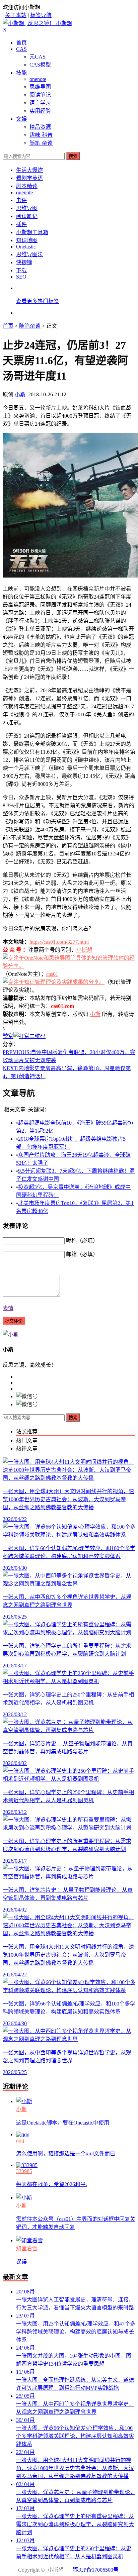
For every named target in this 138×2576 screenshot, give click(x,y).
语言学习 (40, 103)
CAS (21, 49)
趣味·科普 (41, 135)
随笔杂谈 (30, 326)
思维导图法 (29, 254)
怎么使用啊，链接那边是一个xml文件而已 (66, 2153)
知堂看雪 (27, 2248)
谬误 (21, 2262)
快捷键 (24, 262)
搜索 (73, 156)
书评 (21, 200)
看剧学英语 (29, 178)
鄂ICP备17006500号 (96, 2570)
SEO (21, 277)
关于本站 (16, 15)
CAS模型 (40, 65)
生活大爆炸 (29, 170)
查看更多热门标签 (38, 301)
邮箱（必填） (82, 1254)
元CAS (38, 57)
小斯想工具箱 (32, 232)
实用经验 (40, 111)
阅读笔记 (40, 95)
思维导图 (40, 87)
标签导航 (41, 15)
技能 (21, 73)
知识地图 (27, 240)
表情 (8, 1308)
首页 (21, 43)
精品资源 (40, 127)
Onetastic (26, 247)
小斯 (20, 394)
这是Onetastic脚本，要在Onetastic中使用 (63, 2123)
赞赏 (8, 1036)
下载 (21, 270)
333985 (24, 2171)
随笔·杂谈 (41, 143)
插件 (21, 224)
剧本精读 (27, 186)
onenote (38, 79)
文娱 (21, 119)
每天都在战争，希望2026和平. (52, 2184)
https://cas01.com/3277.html (59, 942)
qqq (20, 2140)
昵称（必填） (82, 1241)
